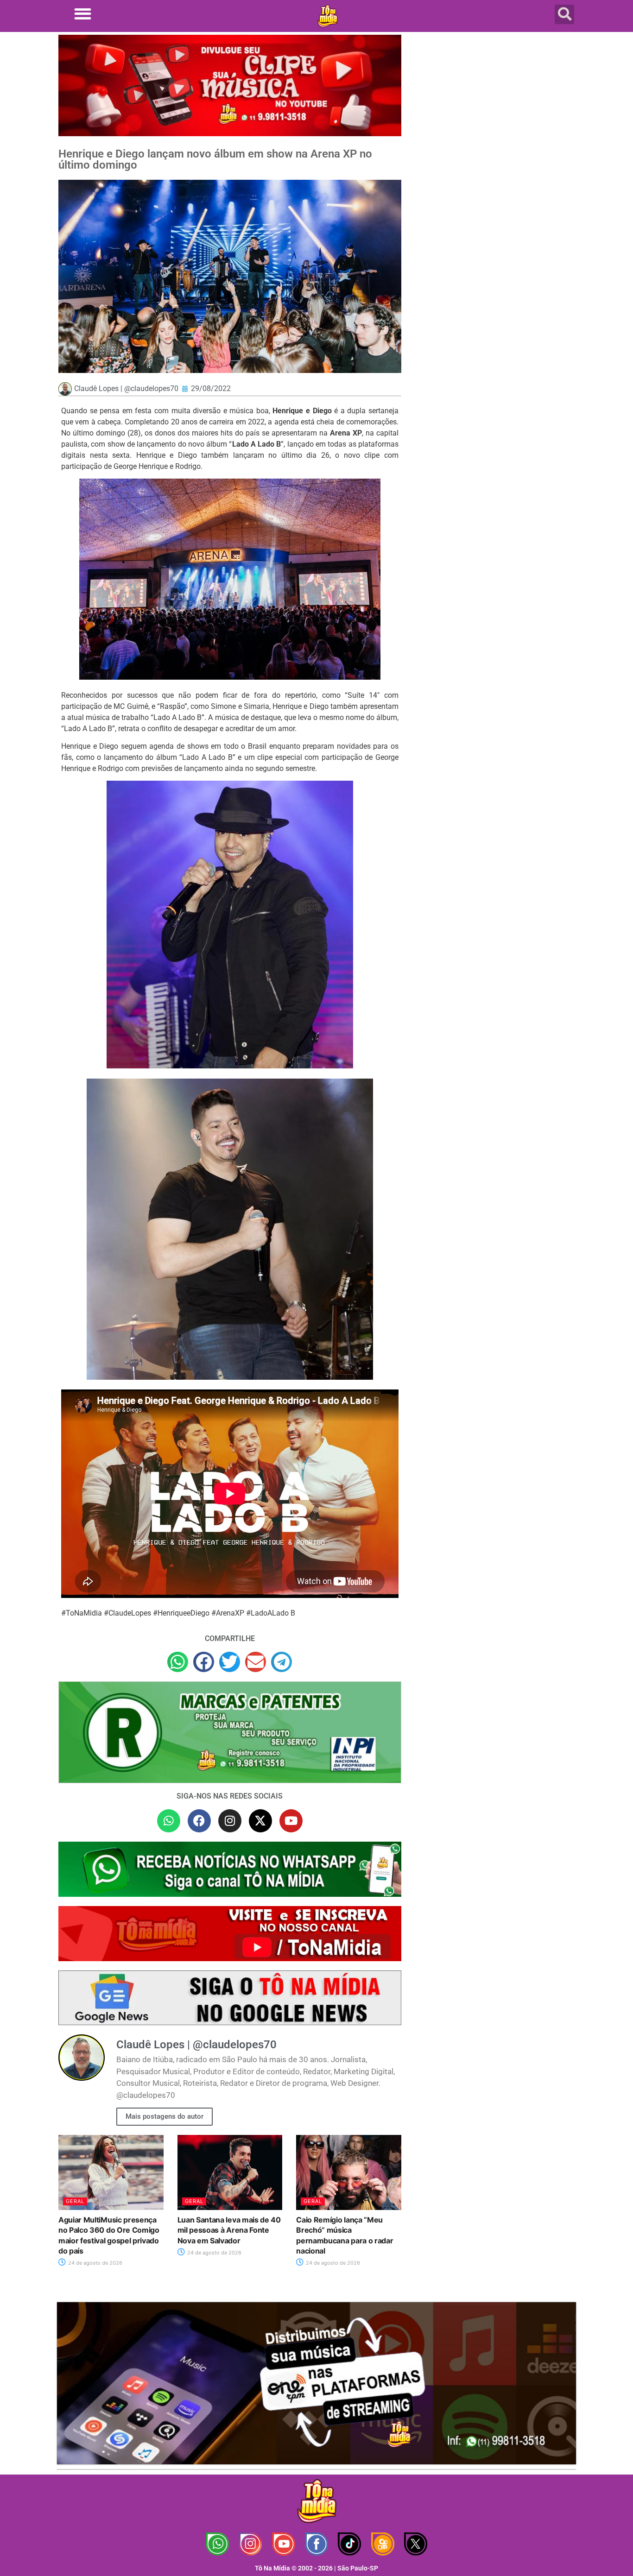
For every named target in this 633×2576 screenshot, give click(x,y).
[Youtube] (291, 1821)
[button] (83, 14)
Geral (75, 2201)
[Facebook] (199, 1821)
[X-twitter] (260, 1821)
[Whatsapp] (169, 1821)
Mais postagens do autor (165, 2116)
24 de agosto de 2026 (95, 2263)
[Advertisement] (494, 109)
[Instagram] (230, 1821)
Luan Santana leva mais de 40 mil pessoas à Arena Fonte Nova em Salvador (229, 2230)
